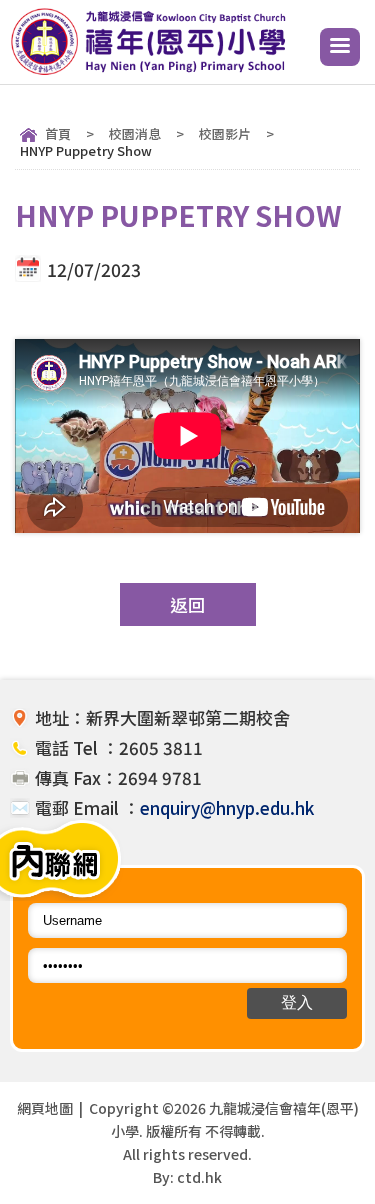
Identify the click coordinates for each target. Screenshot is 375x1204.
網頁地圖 (45, 1108)
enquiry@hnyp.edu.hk (227, 807)
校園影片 (225, 133)
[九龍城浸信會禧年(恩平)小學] (152, 71)
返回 (188, 604)
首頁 (58, 133)
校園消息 (135, 133)
